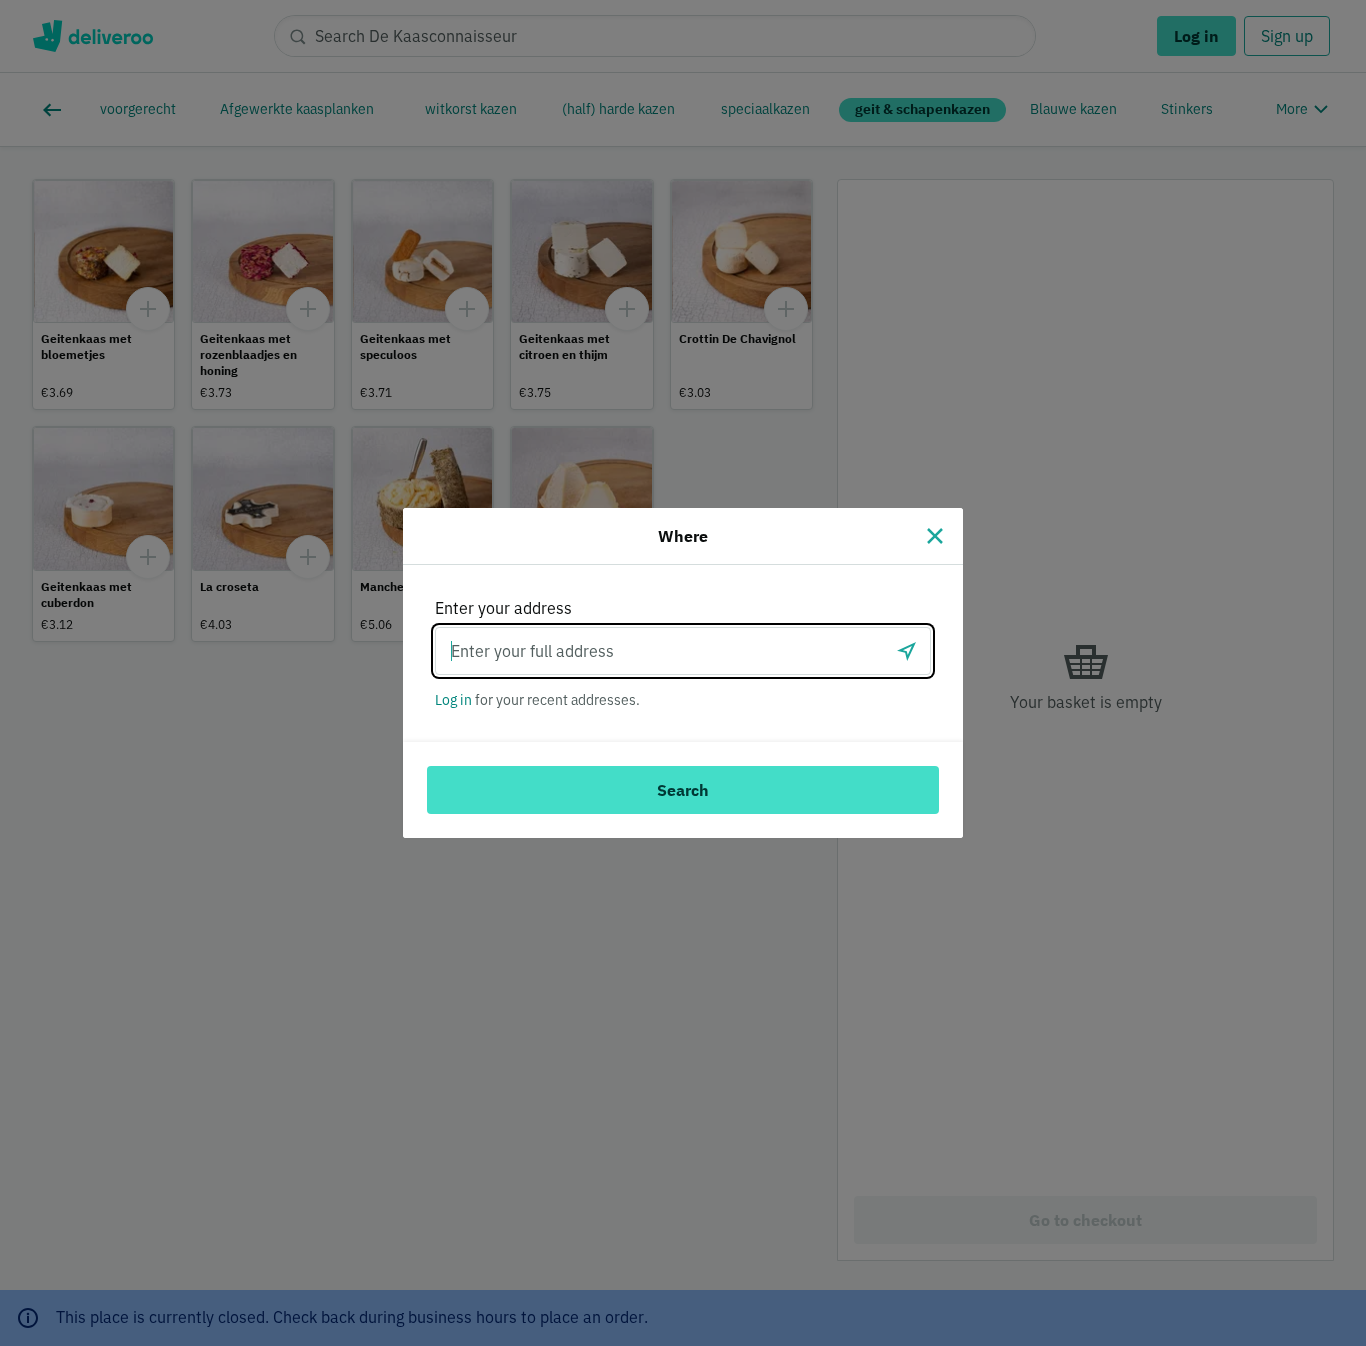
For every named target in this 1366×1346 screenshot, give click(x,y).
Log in (453, 700)
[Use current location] (907, 651)
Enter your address (503, 608)
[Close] (935, 536)
